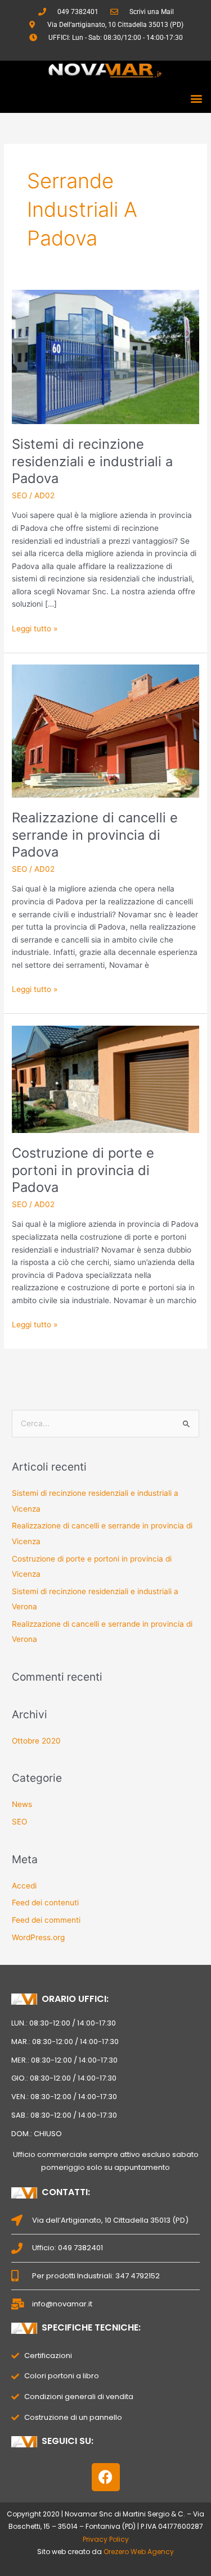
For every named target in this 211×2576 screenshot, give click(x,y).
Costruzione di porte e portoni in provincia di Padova (83, 1170)
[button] (196, 98)
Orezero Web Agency (139, 2552)
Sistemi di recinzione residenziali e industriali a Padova (92, 461)
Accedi (24, 1886)
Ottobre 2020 (36, 1741)
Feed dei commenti (46, 1920)
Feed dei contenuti (45, 1903)
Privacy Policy (106, 2539)
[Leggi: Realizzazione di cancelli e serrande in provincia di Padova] (105, 730)
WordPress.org (38, 1937)
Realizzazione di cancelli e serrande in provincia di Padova (95, 835)
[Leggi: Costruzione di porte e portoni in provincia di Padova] (105, 1078)
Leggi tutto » (35, 628)
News (22, 1804)
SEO (19, 495)
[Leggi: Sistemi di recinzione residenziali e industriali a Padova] (105, 356)
